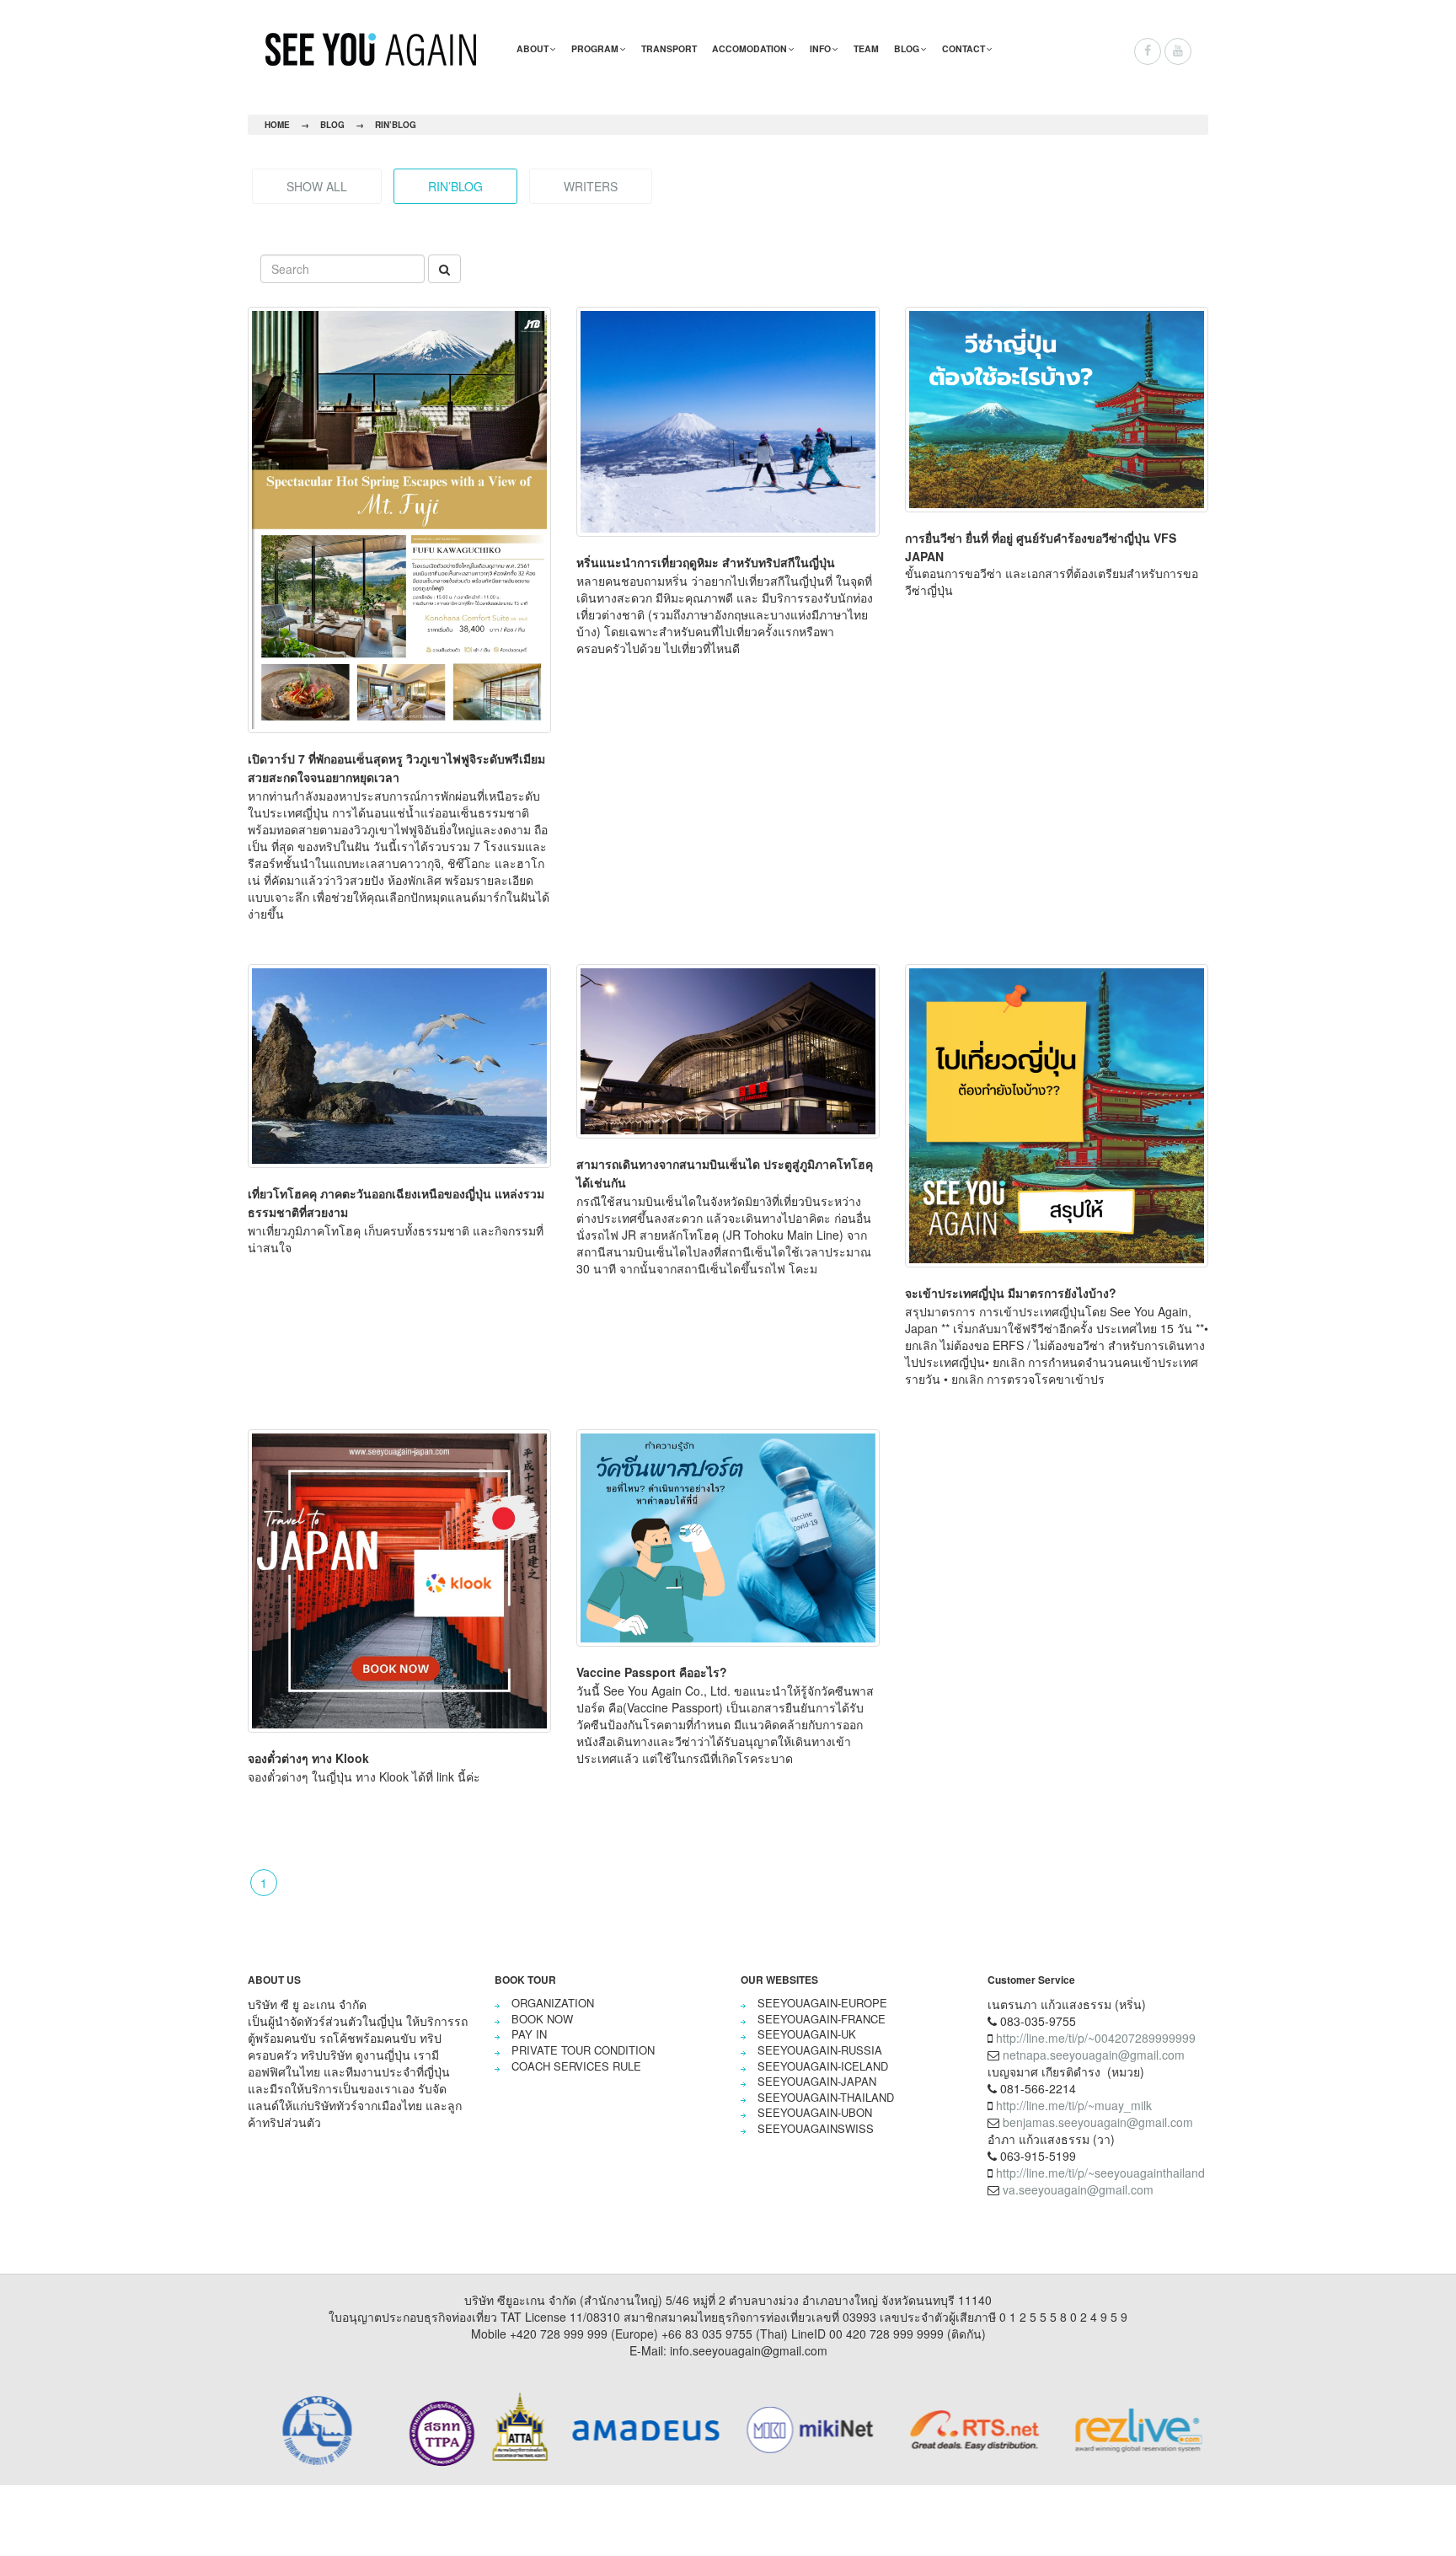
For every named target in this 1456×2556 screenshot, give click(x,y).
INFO (820, 48)
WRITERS (591, 186)
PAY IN (529, 2034)
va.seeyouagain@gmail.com (1078, 2189)
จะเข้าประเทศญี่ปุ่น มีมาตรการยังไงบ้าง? (1011, 1293)
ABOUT (533, 48)
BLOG (907, 48)
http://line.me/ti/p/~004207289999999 (1096, 2038)
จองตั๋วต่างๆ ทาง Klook (308, 1758)
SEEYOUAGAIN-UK (807, 2034)
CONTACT (964, 48)
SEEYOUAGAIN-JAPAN (817, 2081)
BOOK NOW (542, 2019)
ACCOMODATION (749, 48)
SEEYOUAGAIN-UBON (815, 2112)
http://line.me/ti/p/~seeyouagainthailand (1100, 2173)
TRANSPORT (669, 48)
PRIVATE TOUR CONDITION (583, 2050)
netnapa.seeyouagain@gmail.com (1094, 2055)
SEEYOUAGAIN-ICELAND (823, 2066)
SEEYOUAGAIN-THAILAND (826, 2097)
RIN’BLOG (396, 125)
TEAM (866, 48)
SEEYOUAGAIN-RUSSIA (820, 2050)
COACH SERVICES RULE (576, 2066)
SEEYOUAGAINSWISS (816, 2128)
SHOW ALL (317, 186)
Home (277, 125)
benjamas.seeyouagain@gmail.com (1098, 2122)
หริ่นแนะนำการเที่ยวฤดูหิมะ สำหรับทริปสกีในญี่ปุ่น (706, 562)
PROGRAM (595, 48)
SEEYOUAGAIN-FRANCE (822, 2019)
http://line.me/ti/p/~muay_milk (1074, 2105)
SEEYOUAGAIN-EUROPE (822, 2003)
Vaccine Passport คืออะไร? (652, 1672)
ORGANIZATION (553, 2003)
